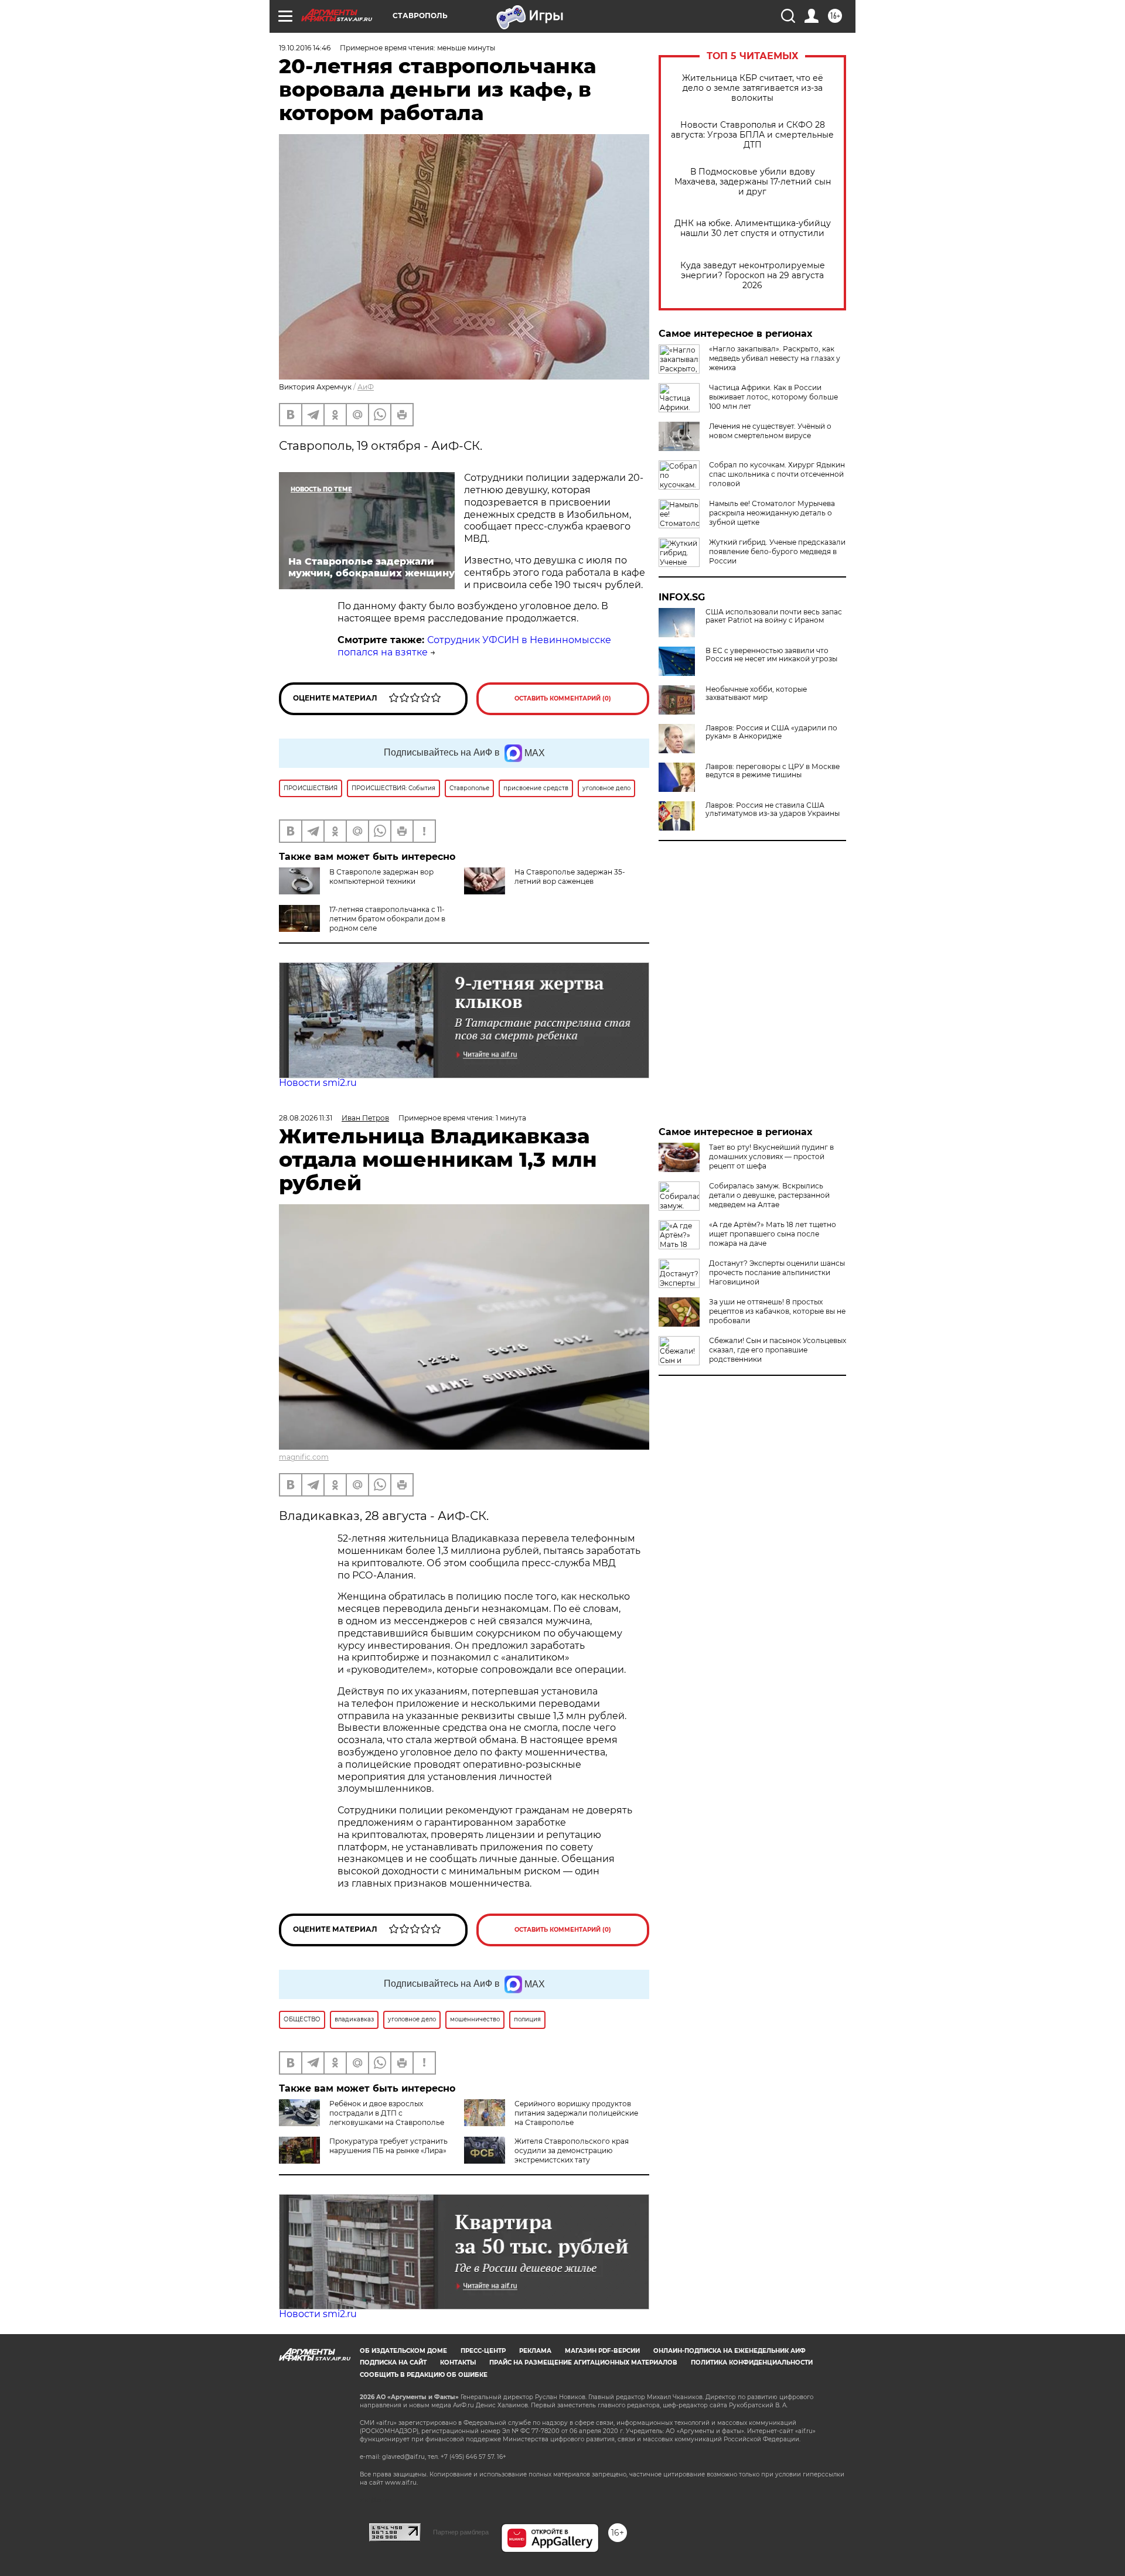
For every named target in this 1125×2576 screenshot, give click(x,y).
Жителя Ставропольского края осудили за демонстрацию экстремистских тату (572, 2150)
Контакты (458, 2363)
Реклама (535, 2351)
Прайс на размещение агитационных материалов (583, 2363)
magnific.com (304, 1457)
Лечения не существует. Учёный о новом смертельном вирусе (770, 431)
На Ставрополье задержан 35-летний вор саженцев (570, 877)
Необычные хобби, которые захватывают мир (756, 693)
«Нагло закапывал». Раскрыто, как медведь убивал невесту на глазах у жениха (775, 358)
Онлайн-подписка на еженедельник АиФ (729, 2351)
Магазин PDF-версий (602, 2351)
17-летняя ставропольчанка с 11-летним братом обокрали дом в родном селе (387, 919)
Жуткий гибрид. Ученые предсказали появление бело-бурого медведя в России (777, 551)
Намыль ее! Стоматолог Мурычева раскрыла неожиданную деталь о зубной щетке (772, 513)
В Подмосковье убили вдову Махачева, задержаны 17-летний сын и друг (753, 182)
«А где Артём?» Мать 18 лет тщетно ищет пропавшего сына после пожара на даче (773, 1234)
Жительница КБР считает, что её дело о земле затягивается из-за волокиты (753, 88)
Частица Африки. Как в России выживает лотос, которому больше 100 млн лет (773, 397)
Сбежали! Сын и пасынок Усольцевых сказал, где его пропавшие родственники (778, 1350)
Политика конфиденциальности (752, 2363)
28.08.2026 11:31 (306, 1118)
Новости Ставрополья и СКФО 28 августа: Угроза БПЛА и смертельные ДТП (752, 135)
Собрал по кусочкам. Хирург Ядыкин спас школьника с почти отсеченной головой (777, 474)
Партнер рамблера (461, 2532)
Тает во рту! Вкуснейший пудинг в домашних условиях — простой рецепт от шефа (771, 1157)
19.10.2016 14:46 (305, 48)
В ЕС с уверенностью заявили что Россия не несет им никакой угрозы (771, 655)
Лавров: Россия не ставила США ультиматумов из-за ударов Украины (773, 809)
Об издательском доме (403, 2351)
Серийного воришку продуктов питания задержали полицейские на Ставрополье (576, 2113)
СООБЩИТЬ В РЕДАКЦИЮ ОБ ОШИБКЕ (424, 2375)
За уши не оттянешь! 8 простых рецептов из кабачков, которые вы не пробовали (777, 1311)
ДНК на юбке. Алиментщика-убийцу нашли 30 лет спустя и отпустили (753, 228)
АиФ (366, 387)
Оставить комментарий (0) (563, 698)
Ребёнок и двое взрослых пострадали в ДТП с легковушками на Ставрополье (387, 2113)
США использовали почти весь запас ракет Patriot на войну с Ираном (774, 616)
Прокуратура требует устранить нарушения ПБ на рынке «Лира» (388, 2146)
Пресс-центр (483, 2351)
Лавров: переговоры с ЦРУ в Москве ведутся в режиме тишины (773, 771)
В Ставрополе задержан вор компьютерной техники (381, 877)
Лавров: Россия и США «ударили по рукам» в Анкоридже (771, 732)
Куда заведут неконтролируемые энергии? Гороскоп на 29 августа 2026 (753, 276)
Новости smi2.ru (318, 1083)
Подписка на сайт (393, 2363)
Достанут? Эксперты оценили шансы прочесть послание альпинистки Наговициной (777, 1272)
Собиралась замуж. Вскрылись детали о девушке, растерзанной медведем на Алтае (769, 1195)
